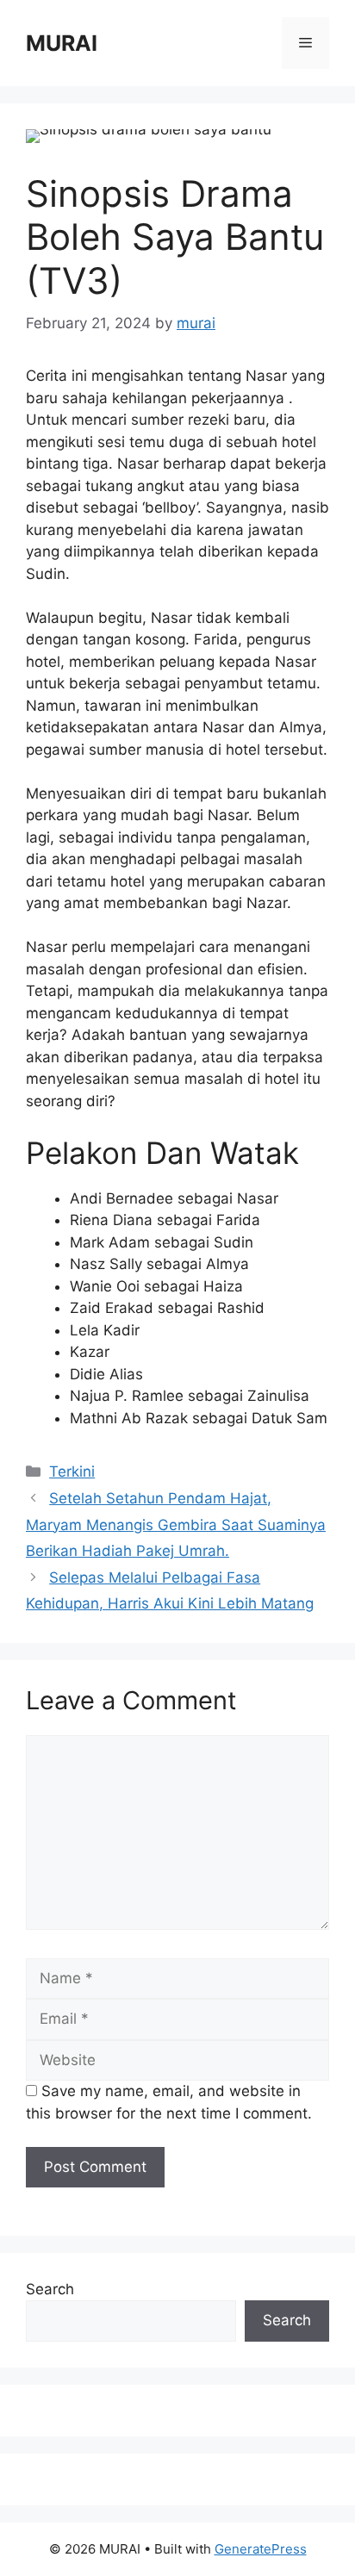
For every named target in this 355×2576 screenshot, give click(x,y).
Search (50, 2289)
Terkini (72, 1472)
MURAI (62, 43)
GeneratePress (261, 2549)
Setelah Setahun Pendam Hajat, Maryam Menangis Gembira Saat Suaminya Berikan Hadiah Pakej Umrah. (176, 1524)
